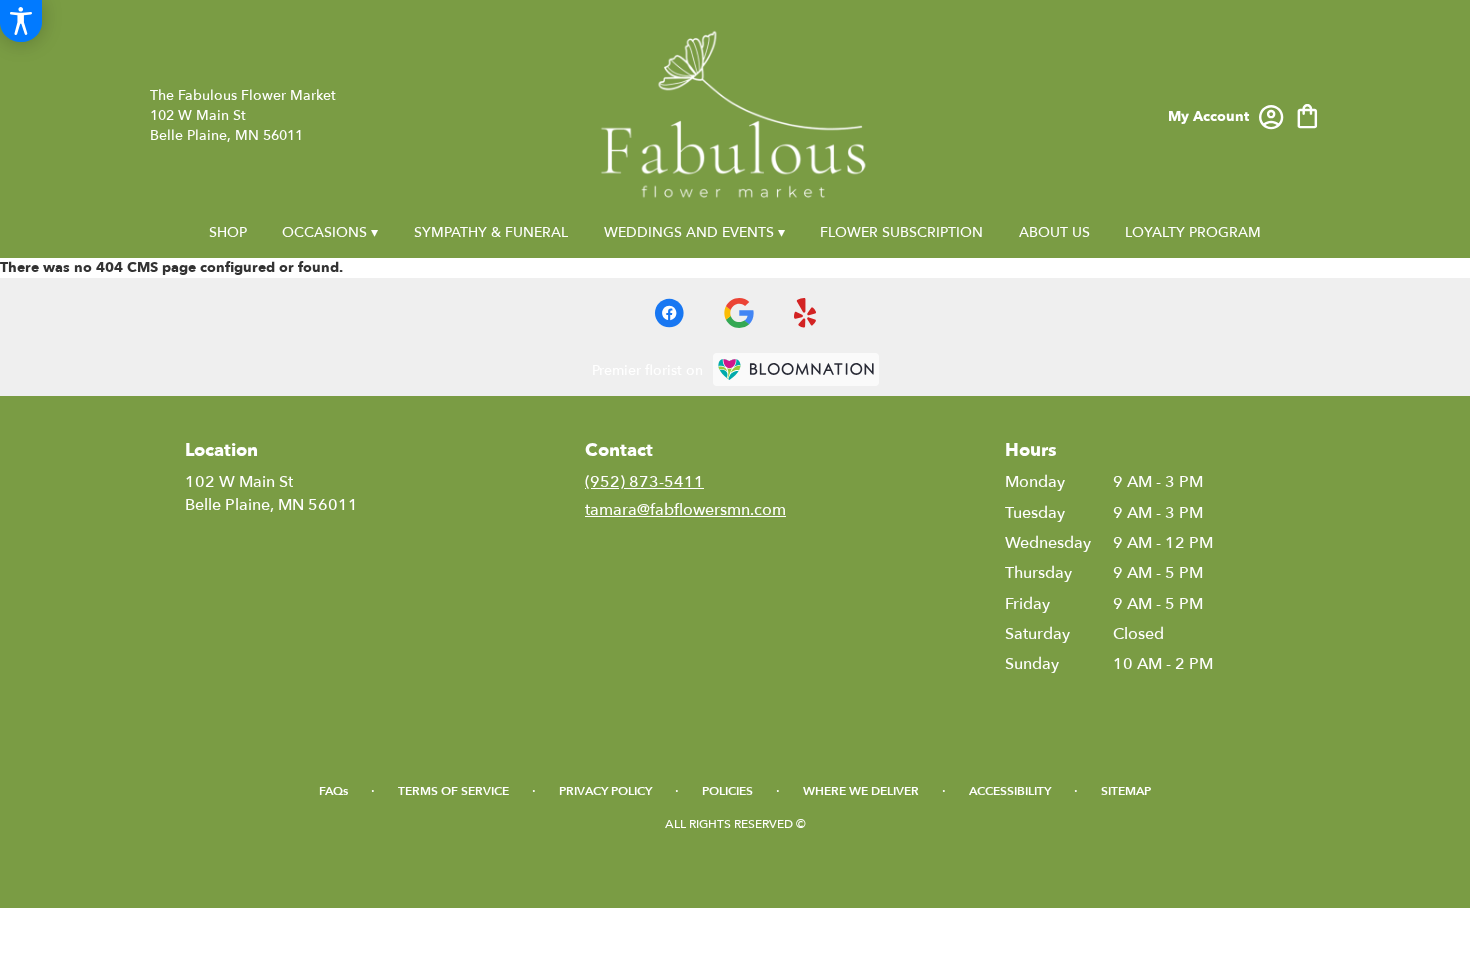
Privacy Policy (605, 791)
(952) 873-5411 (644, 482)
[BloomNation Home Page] (796, 369)
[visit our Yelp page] (805, 313)
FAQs (333, 791)
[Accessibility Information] (21, 21)
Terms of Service (453, 791)
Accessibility (1010, 791)
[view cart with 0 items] (1307, 114)
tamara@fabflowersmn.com (685, 510)
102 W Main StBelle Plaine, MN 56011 (271, 493)
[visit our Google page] (739, 313)
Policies (727, 791)
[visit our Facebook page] (669, 313)
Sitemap (1126, 791)
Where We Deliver (861, 791)
